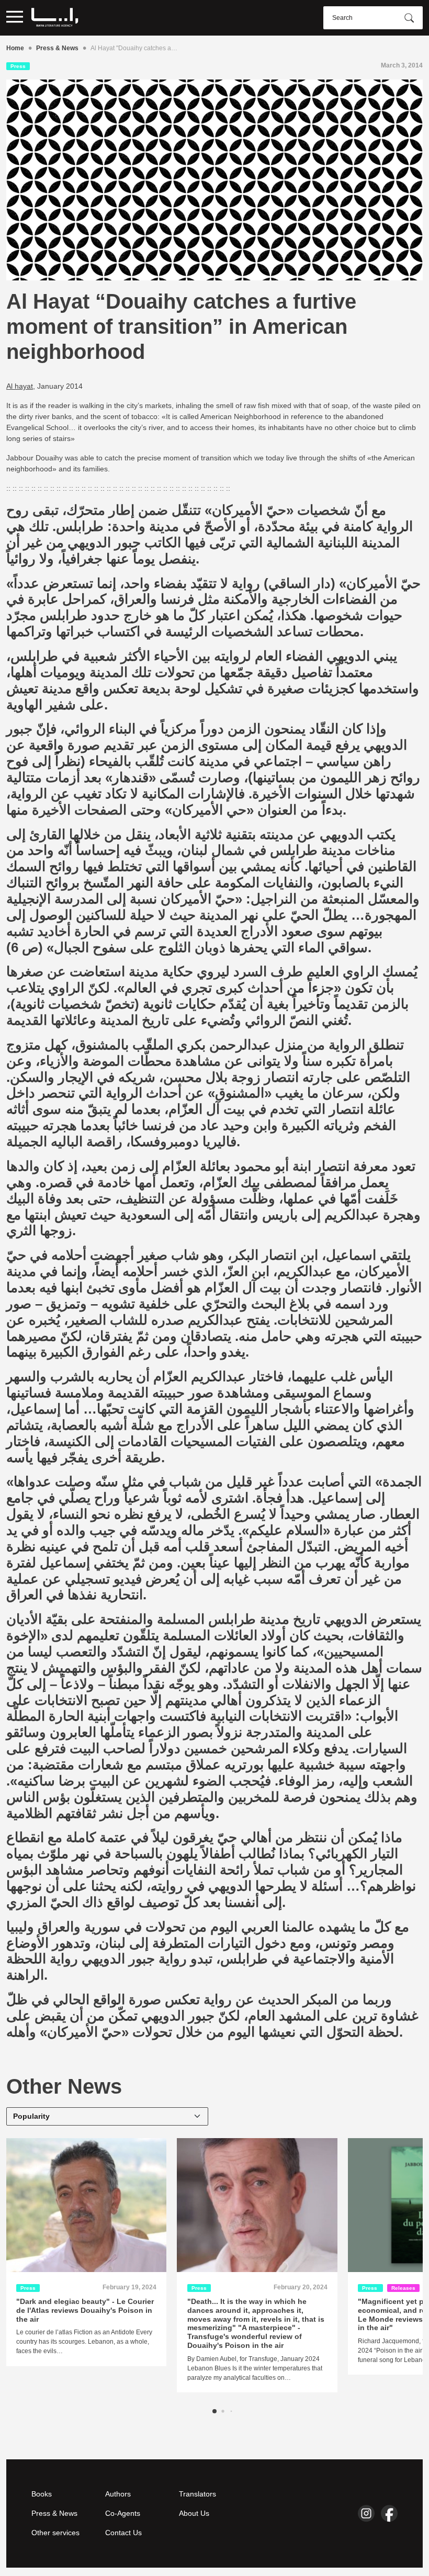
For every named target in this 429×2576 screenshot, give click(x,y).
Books (42, 2494)
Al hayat (20, 386)
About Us (194, 2513)
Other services (55, 2533)
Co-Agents (123, 2513)
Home (15, 48)
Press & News (57, 48)
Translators (197, 2494)
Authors (118, 2494)
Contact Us (123, 2533)
